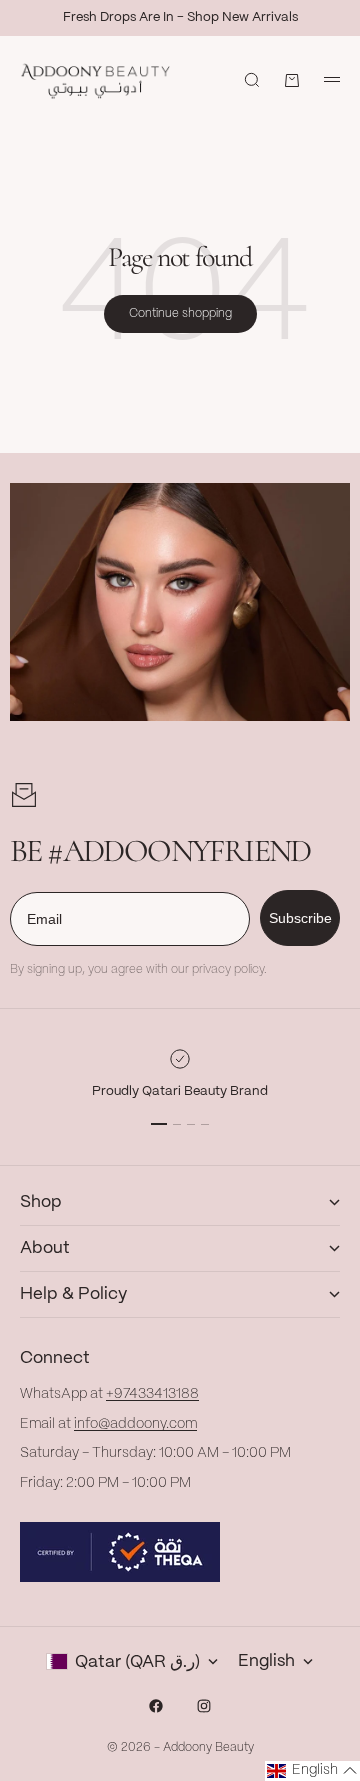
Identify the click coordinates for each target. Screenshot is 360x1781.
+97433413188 (152, 1394)
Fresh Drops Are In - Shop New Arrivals (180, 17)
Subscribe (300, 918)
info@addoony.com (135, 1424)
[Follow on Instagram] (204, 1706)
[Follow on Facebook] (156, 1706)
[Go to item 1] (159, 1124)
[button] (312, 1771)
